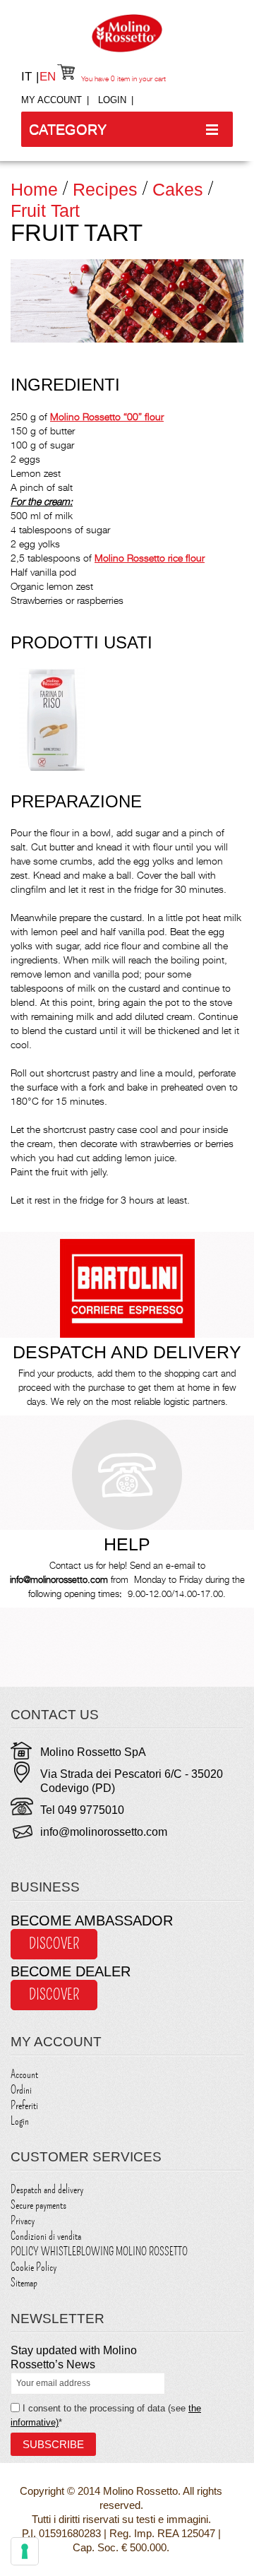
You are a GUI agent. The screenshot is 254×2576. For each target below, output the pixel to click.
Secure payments (38, 2205)
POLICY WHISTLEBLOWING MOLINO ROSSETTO (99, 2252)
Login (112, 100)
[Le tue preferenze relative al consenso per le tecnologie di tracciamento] (25, 2551)
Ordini (21, 2090)
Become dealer (71, 1971)
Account (24, 2075)
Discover (54, 1944)
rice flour (150, 558)
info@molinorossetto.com (104, 1832)
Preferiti (24, 2106)
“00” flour (107, 416)
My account (52, 100)
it (28, 77)
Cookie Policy (34, 2267)
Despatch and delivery (47, 2190)
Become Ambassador (92, 1921)
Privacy (23, 2221)
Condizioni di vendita (46, 2236)
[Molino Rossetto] (127, 33)
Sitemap (24, 2283)
